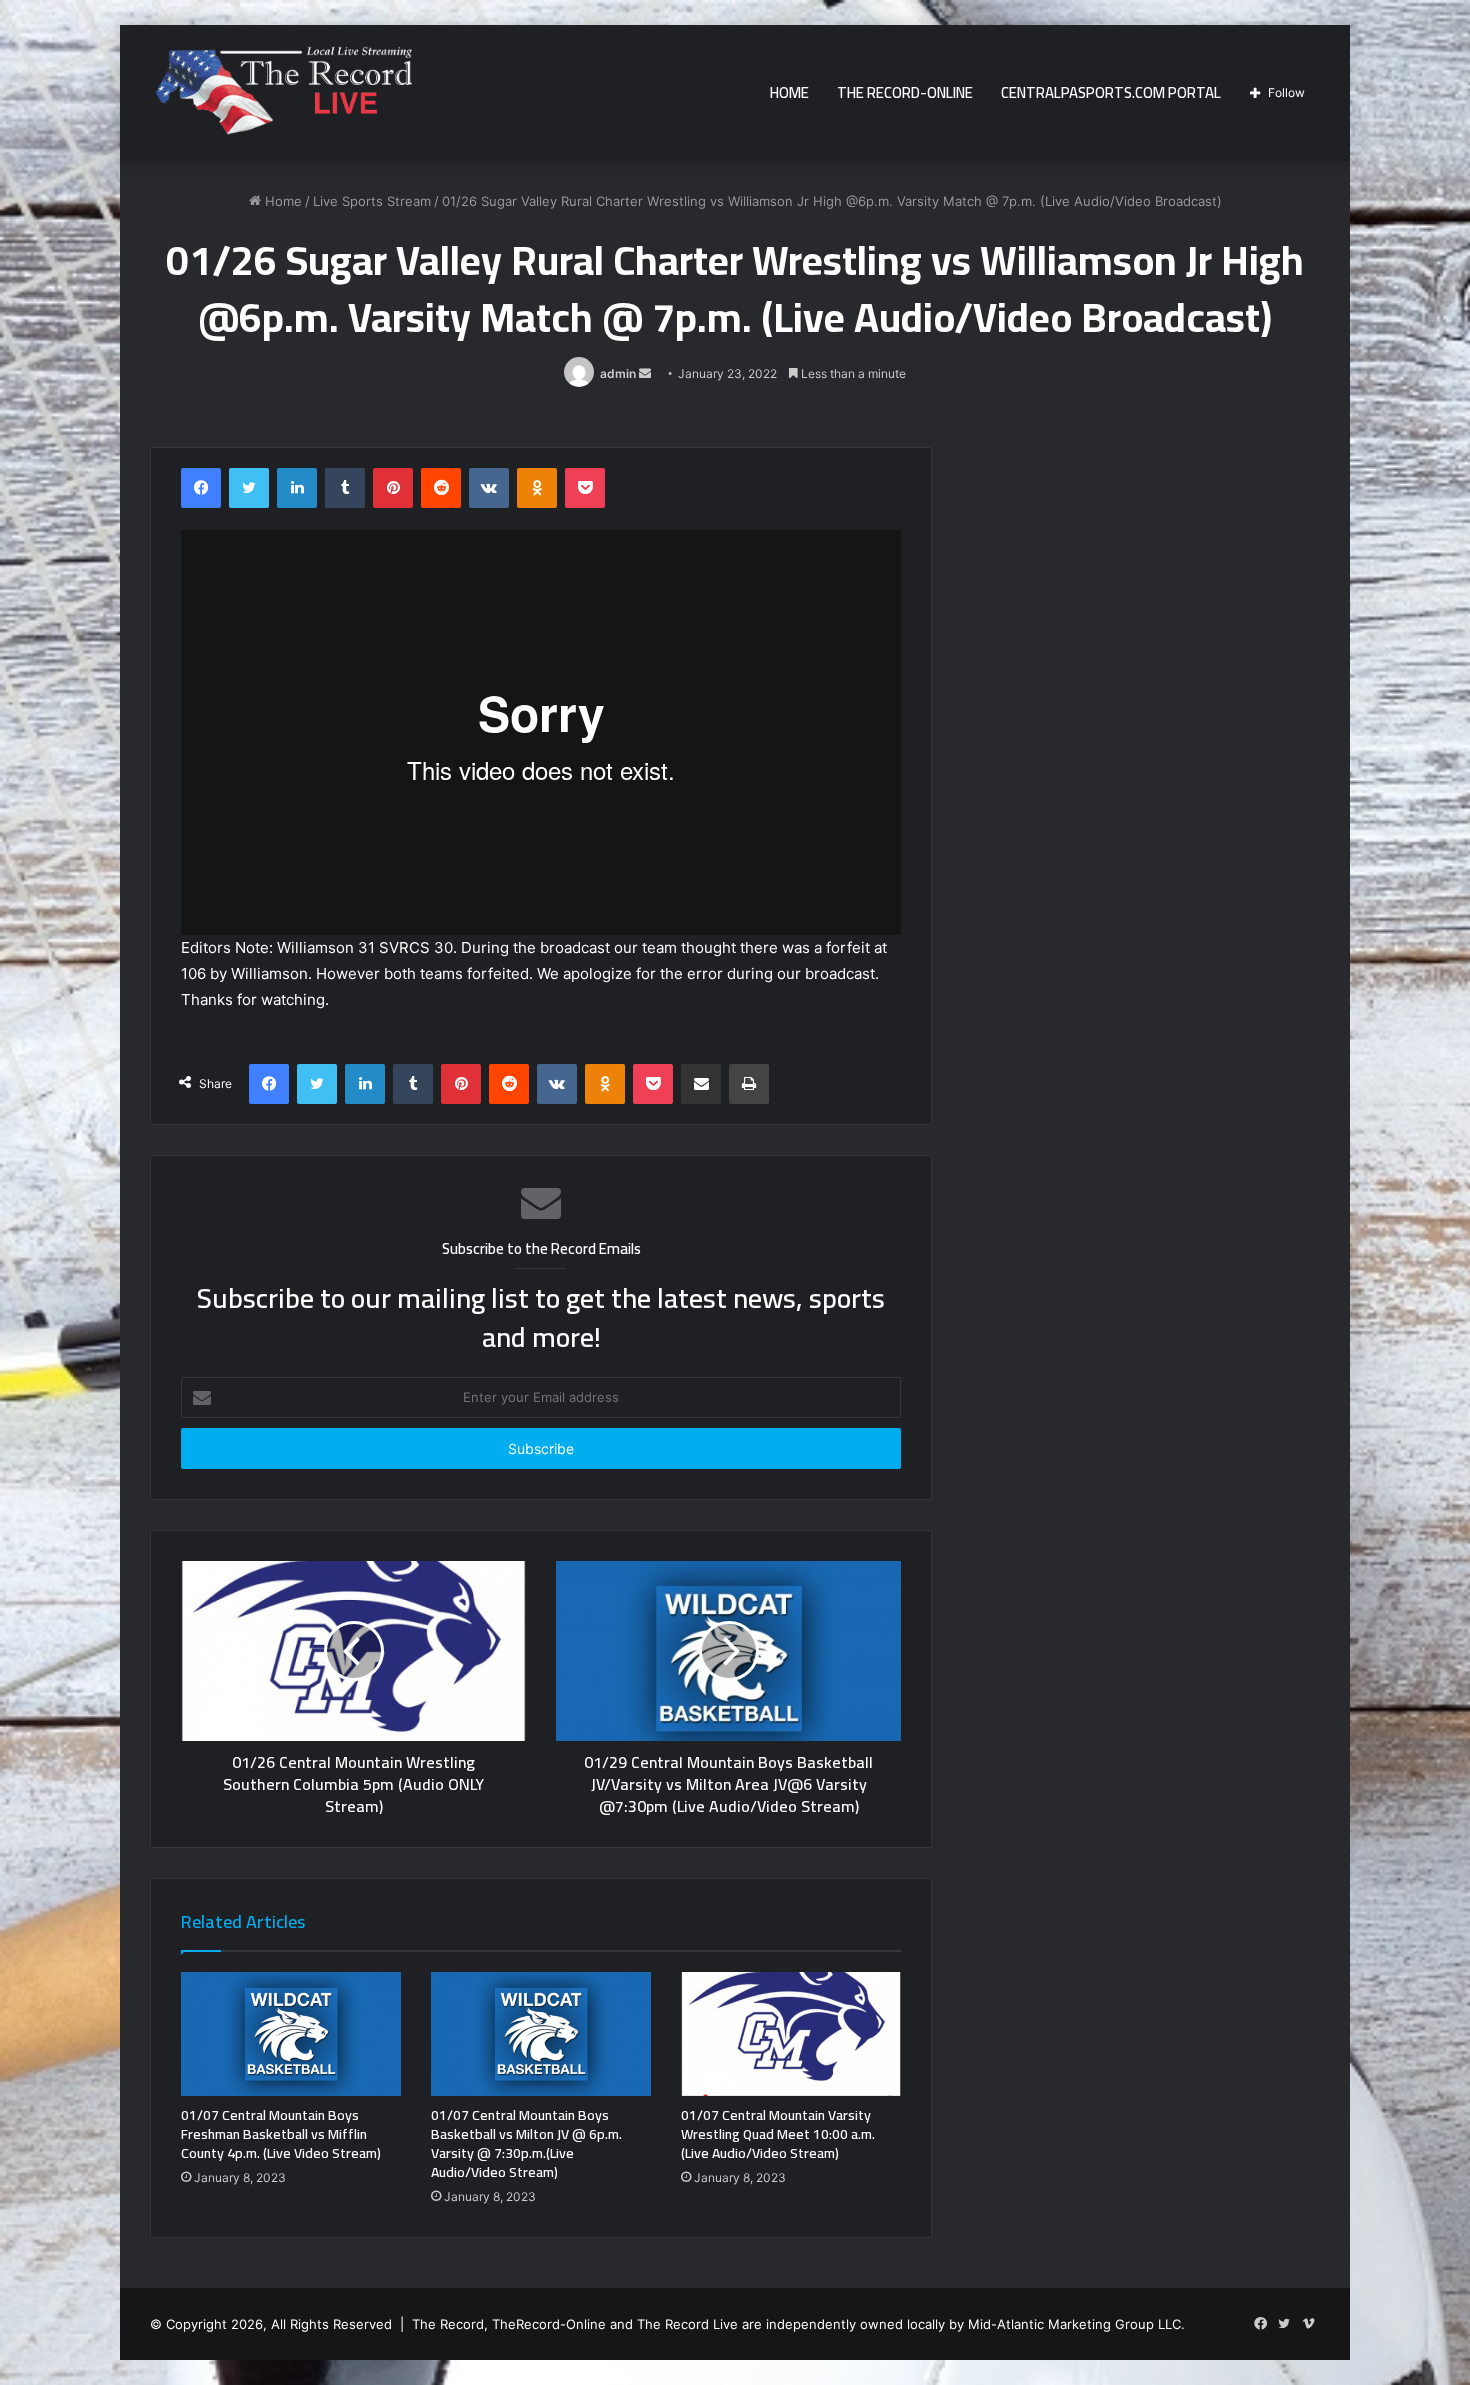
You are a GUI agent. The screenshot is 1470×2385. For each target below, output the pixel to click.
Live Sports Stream (372, 201)
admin (618, 373)
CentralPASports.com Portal (1111, 92)
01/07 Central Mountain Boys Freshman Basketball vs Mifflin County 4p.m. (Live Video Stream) (281, 2134)
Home (789, 92)
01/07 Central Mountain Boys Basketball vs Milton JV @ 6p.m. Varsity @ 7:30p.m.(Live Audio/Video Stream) (526, 2143)
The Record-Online (905, 92)
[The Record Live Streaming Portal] (281, 96)
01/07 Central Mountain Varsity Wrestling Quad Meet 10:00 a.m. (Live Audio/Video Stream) (778, 2134)
